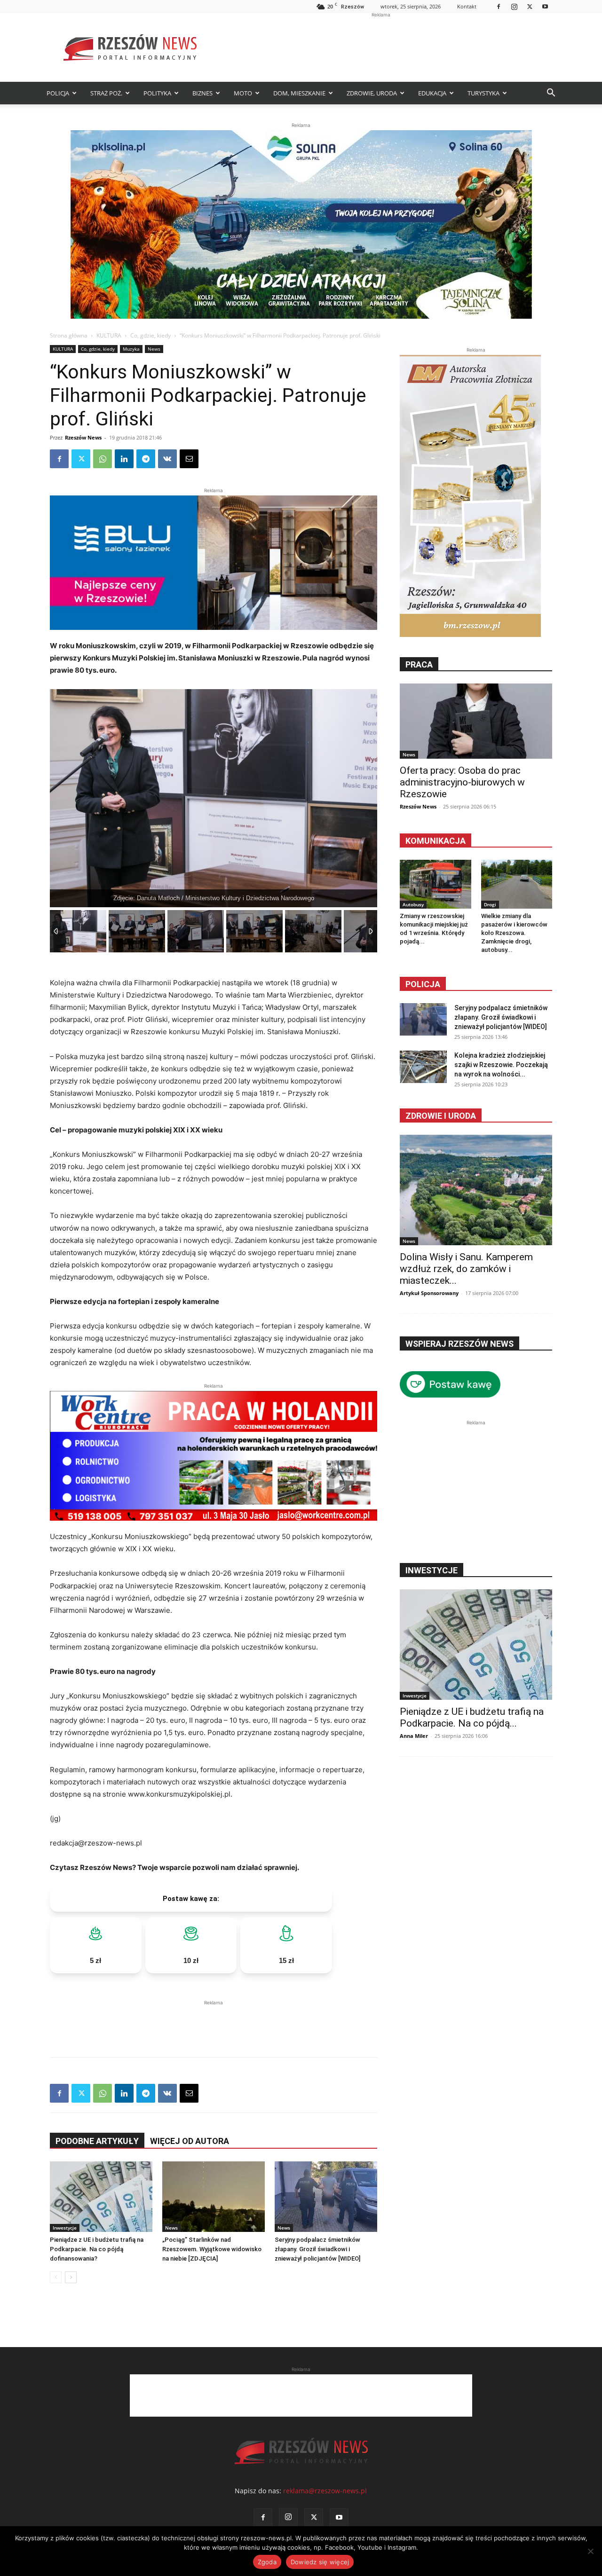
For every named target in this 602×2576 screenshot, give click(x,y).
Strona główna (69, 335)
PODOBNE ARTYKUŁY (97, 2141)
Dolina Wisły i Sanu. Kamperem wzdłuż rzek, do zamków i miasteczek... (466, 1269)
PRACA (419, 664)
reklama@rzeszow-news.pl (325, 2491)
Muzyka (131, 349)
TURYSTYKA (483, 93)
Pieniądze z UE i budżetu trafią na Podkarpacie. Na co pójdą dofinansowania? (97, 2249)
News (154, 349)
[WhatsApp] (103, 459)
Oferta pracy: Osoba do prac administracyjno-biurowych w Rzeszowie (462, 782)
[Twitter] (530, 6)
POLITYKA (157, 93)
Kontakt (467, 6)
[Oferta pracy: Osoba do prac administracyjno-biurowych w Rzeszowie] (476, 721)
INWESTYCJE (432, 1570)
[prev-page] (56, 2277)
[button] (551, 94)
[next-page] (71, 2277)
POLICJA (58, 93)
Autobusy (413, 904)
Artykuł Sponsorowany (429, 1293)
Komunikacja (436, 841)
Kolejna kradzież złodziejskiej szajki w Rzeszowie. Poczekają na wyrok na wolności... (501, 1065)
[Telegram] (146, 459)
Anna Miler (414, 1736)
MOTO (243, 93)
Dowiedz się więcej (320, 2562)
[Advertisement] (381, 47)
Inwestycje (65, 2228)
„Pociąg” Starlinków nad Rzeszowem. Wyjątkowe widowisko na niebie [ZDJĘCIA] (212, 2249)
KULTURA (109, 335)
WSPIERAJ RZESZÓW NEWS (459, 1344)
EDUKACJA (432, 93)
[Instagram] (514, 6)
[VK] (167, 459)
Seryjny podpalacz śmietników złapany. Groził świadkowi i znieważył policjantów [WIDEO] (317, 2249)
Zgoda (267, 2562)
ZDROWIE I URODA (441, 1116)
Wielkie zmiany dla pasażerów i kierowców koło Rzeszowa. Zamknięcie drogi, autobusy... (514, 933)
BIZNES (202, 93)
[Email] (189, 459)
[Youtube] (545, 6)
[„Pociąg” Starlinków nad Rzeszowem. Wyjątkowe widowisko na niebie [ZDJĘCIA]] (214, 2197)
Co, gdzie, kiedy (150, 335)
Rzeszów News (83, 437)
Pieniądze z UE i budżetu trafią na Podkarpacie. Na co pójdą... (472, 1717)
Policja (423, 984)
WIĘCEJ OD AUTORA (190, 2141)
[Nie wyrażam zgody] (590, 2551)
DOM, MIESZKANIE (299, 93)
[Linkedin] (124, 459)
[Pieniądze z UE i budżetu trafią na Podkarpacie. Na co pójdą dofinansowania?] (101, 2197)
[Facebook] (499, 6)
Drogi (490, 904)
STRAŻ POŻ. (106, 93)
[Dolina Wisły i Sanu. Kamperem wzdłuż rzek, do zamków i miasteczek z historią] (476, 1190)
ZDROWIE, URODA (372, 93)
